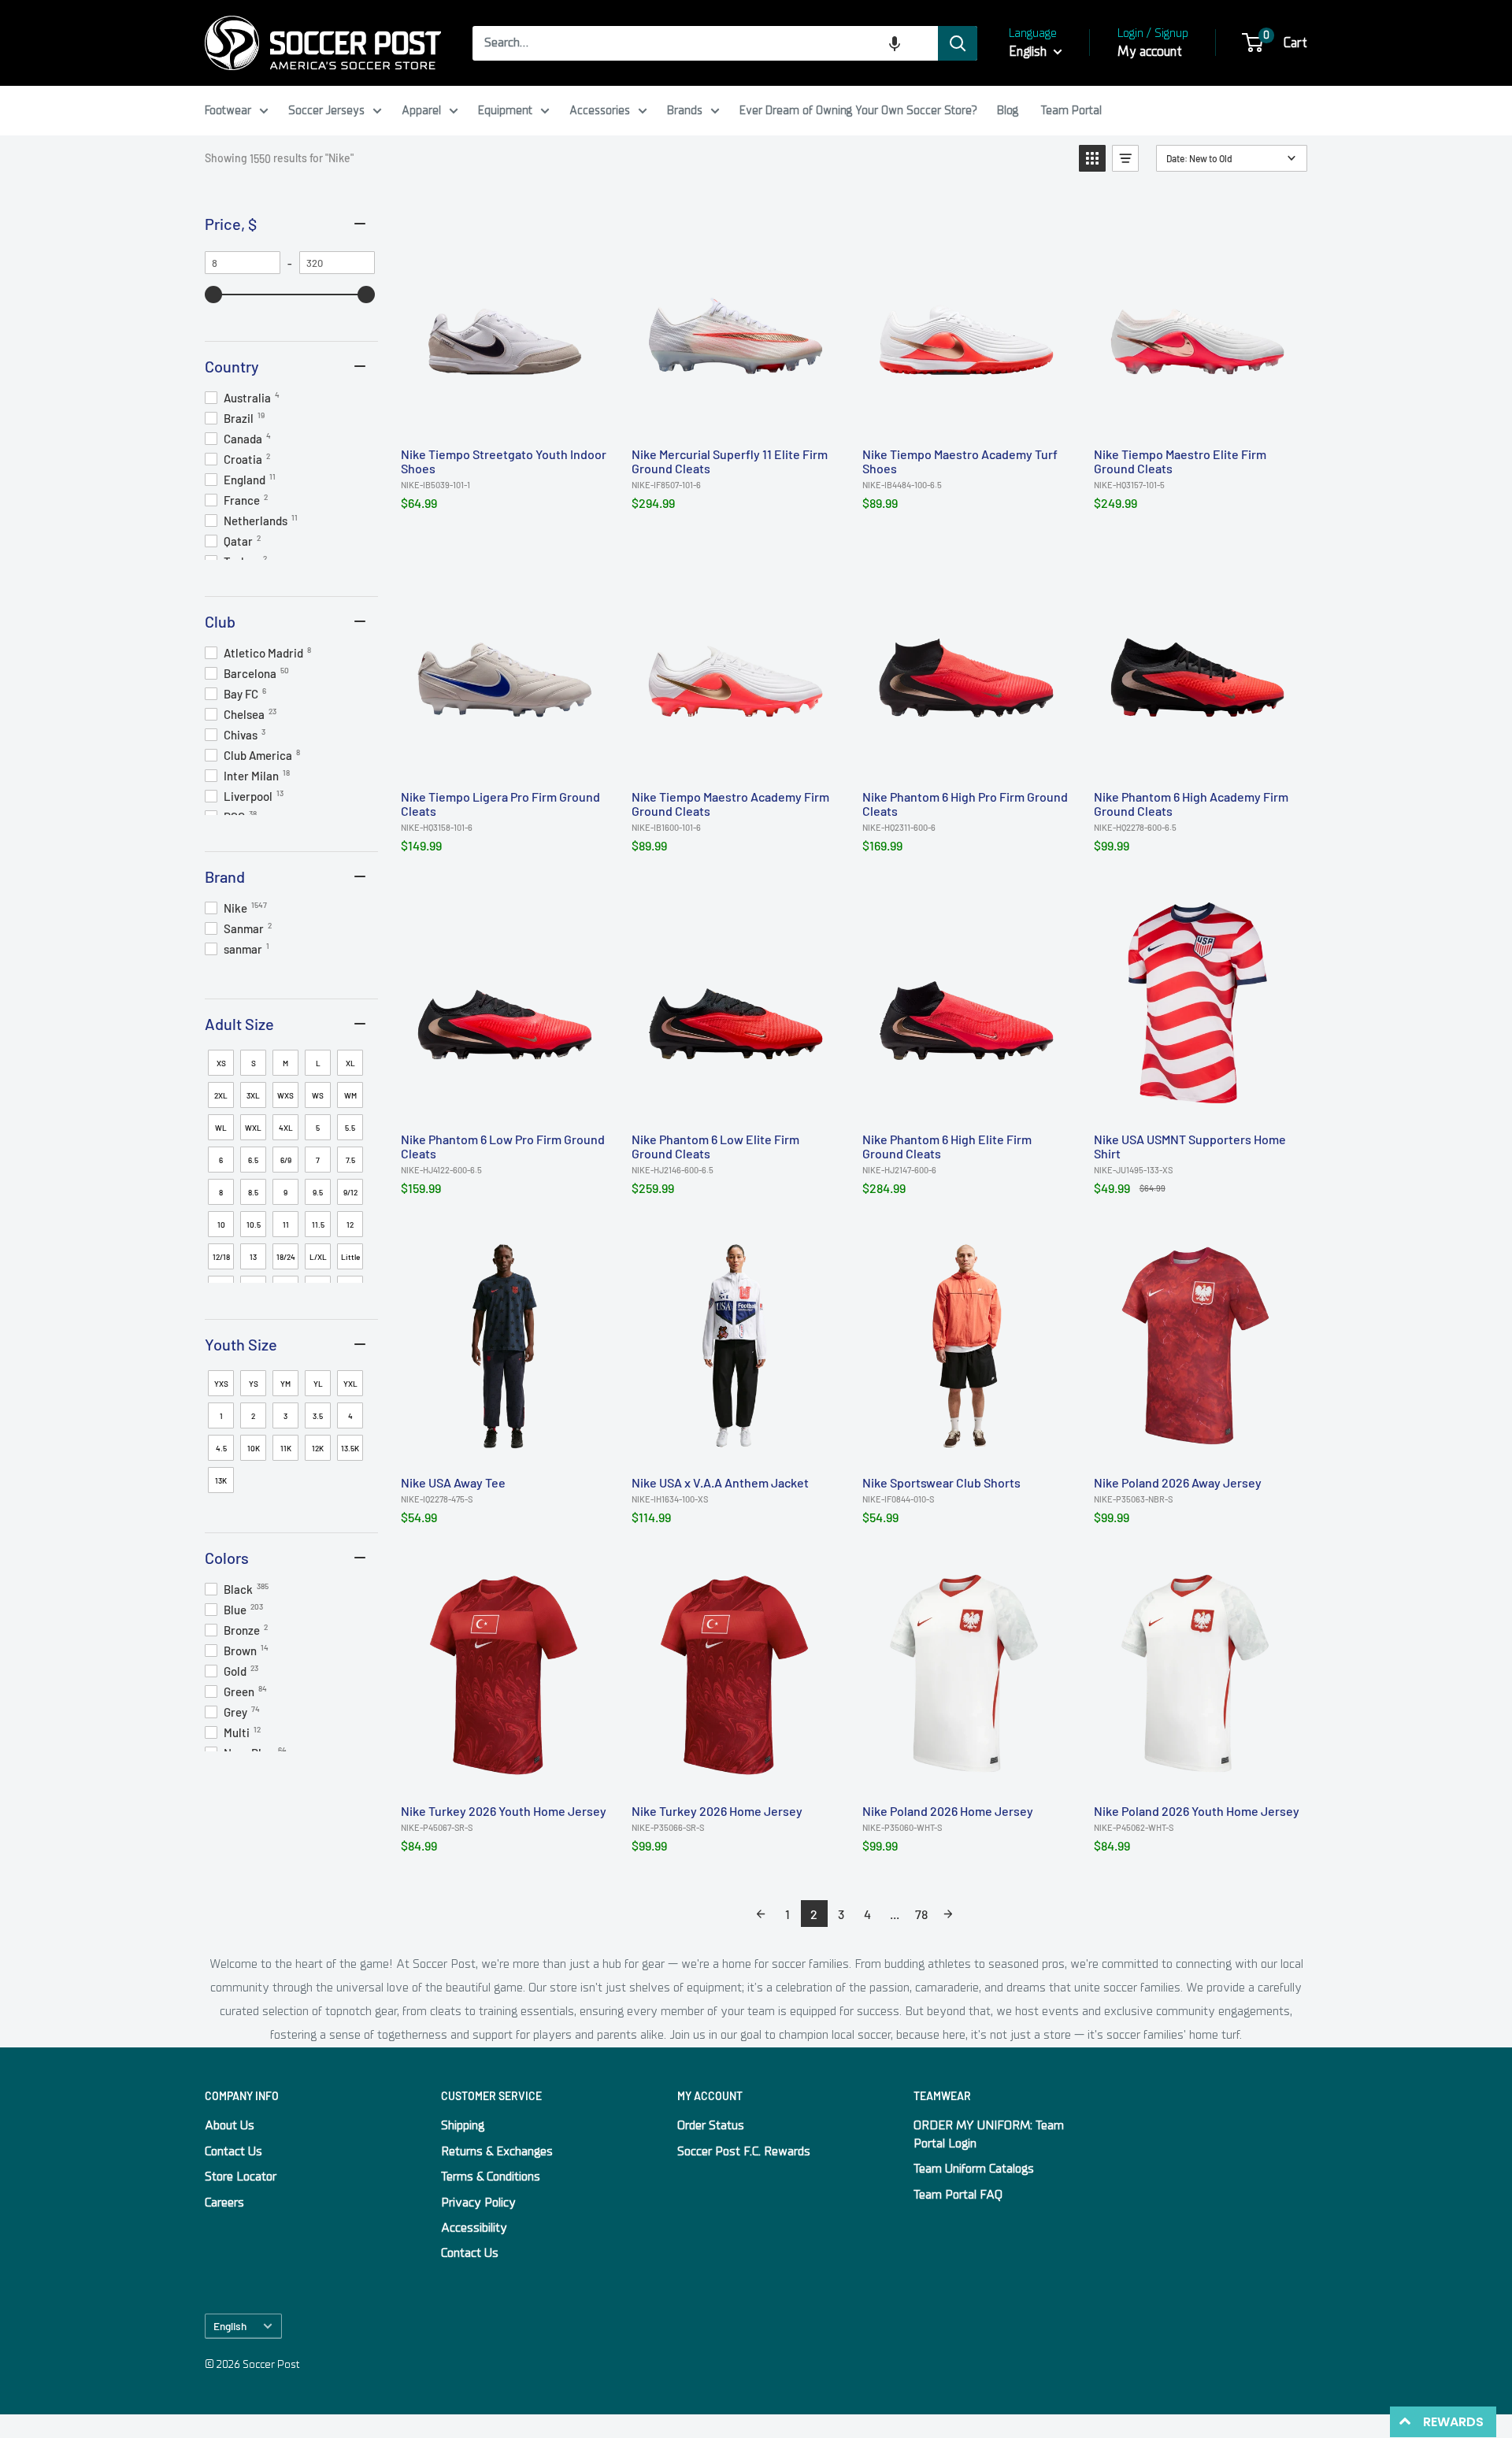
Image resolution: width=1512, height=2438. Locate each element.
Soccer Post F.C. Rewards (744, 2151)
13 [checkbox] (253, 1257)
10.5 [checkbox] (254, 1225)
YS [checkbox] (254, 1384)
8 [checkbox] (221, 1192)
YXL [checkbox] (350, 1384)
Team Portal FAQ (958, 2195)
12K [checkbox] (318, 1448)
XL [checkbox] (350, 1063)
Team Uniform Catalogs (974, 2169)
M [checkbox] (285, 1063)
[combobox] (705, 43)
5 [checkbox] (318, 1128)
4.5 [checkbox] (221, 1448)
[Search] (958, 43)
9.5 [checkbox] (318, 1192)
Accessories (600, 110)
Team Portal (1071, 110)
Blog (1008, 110)
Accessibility (474, 2228)
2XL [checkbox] (221, 1095)
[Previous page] (761, 1914)
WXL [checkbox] (253, 1128)
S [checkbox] (254, 1063)
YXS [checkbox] (221, 1384)
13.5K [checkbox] (350, 1448)
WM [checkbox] (350, 1095)
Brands (685, 110)
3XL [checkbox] (253, 1095)
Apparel (421, 110)
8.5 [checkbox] (253, 1192)
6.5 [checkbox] (253, 1160)
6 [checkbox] (221, 1160)
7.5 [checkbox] (350, 1160)
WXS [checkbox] (285, 1095)
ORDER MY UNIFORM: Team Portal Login (989, 2134)
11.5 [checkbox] (318, 1225)
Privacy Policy (478, 2203)
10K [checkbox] (254, 1448)
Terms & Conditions (491, 2177)
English (230, 2326)
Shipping (463, 2125)
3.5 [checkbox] (318, 1416)
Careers (224, 2203)
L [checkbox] (318, 1063)
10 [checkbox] (221, 1225)
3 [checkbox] (285, 1416)
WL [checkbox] (221, 1128)
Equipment (505, 110)
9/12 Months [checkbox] (352, 1196)
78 (921, 1914)
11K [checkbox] (286, 1448)
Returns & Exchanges (497, 2151)
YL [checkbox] (318, 1384)
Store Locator (241, 2177)
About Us (230, 2125)
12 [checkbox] (350, 1225)
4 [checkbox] (350, 1416)
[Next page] (948, 1914)
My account (1150, 52)
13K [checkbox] (221, 1480)
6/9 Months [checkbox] (287, 1164)
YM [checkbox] (285, 1384)
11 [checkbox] (286, 1225)
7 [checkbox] (318, 1160)
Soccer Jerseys (326, 110)
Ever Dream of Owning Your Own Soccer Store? (858, 110)
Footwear (228, 110)
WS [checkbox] (318, 1095)
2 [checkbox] (253, 1416)
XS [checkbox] (221, 1063)
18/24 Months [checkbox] (287, 1261)
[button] (895, 43)
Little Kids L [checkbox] (350, 1261)
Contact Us (233, 2151)
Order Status (711, 2125)
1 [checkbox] (221, 1416)
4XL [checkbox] (286, 1128)
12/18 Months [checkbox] (222, 1261)
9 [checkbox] (285, 1192)
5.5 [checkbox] (350, 1128)
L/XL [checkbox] (318, 1257)
